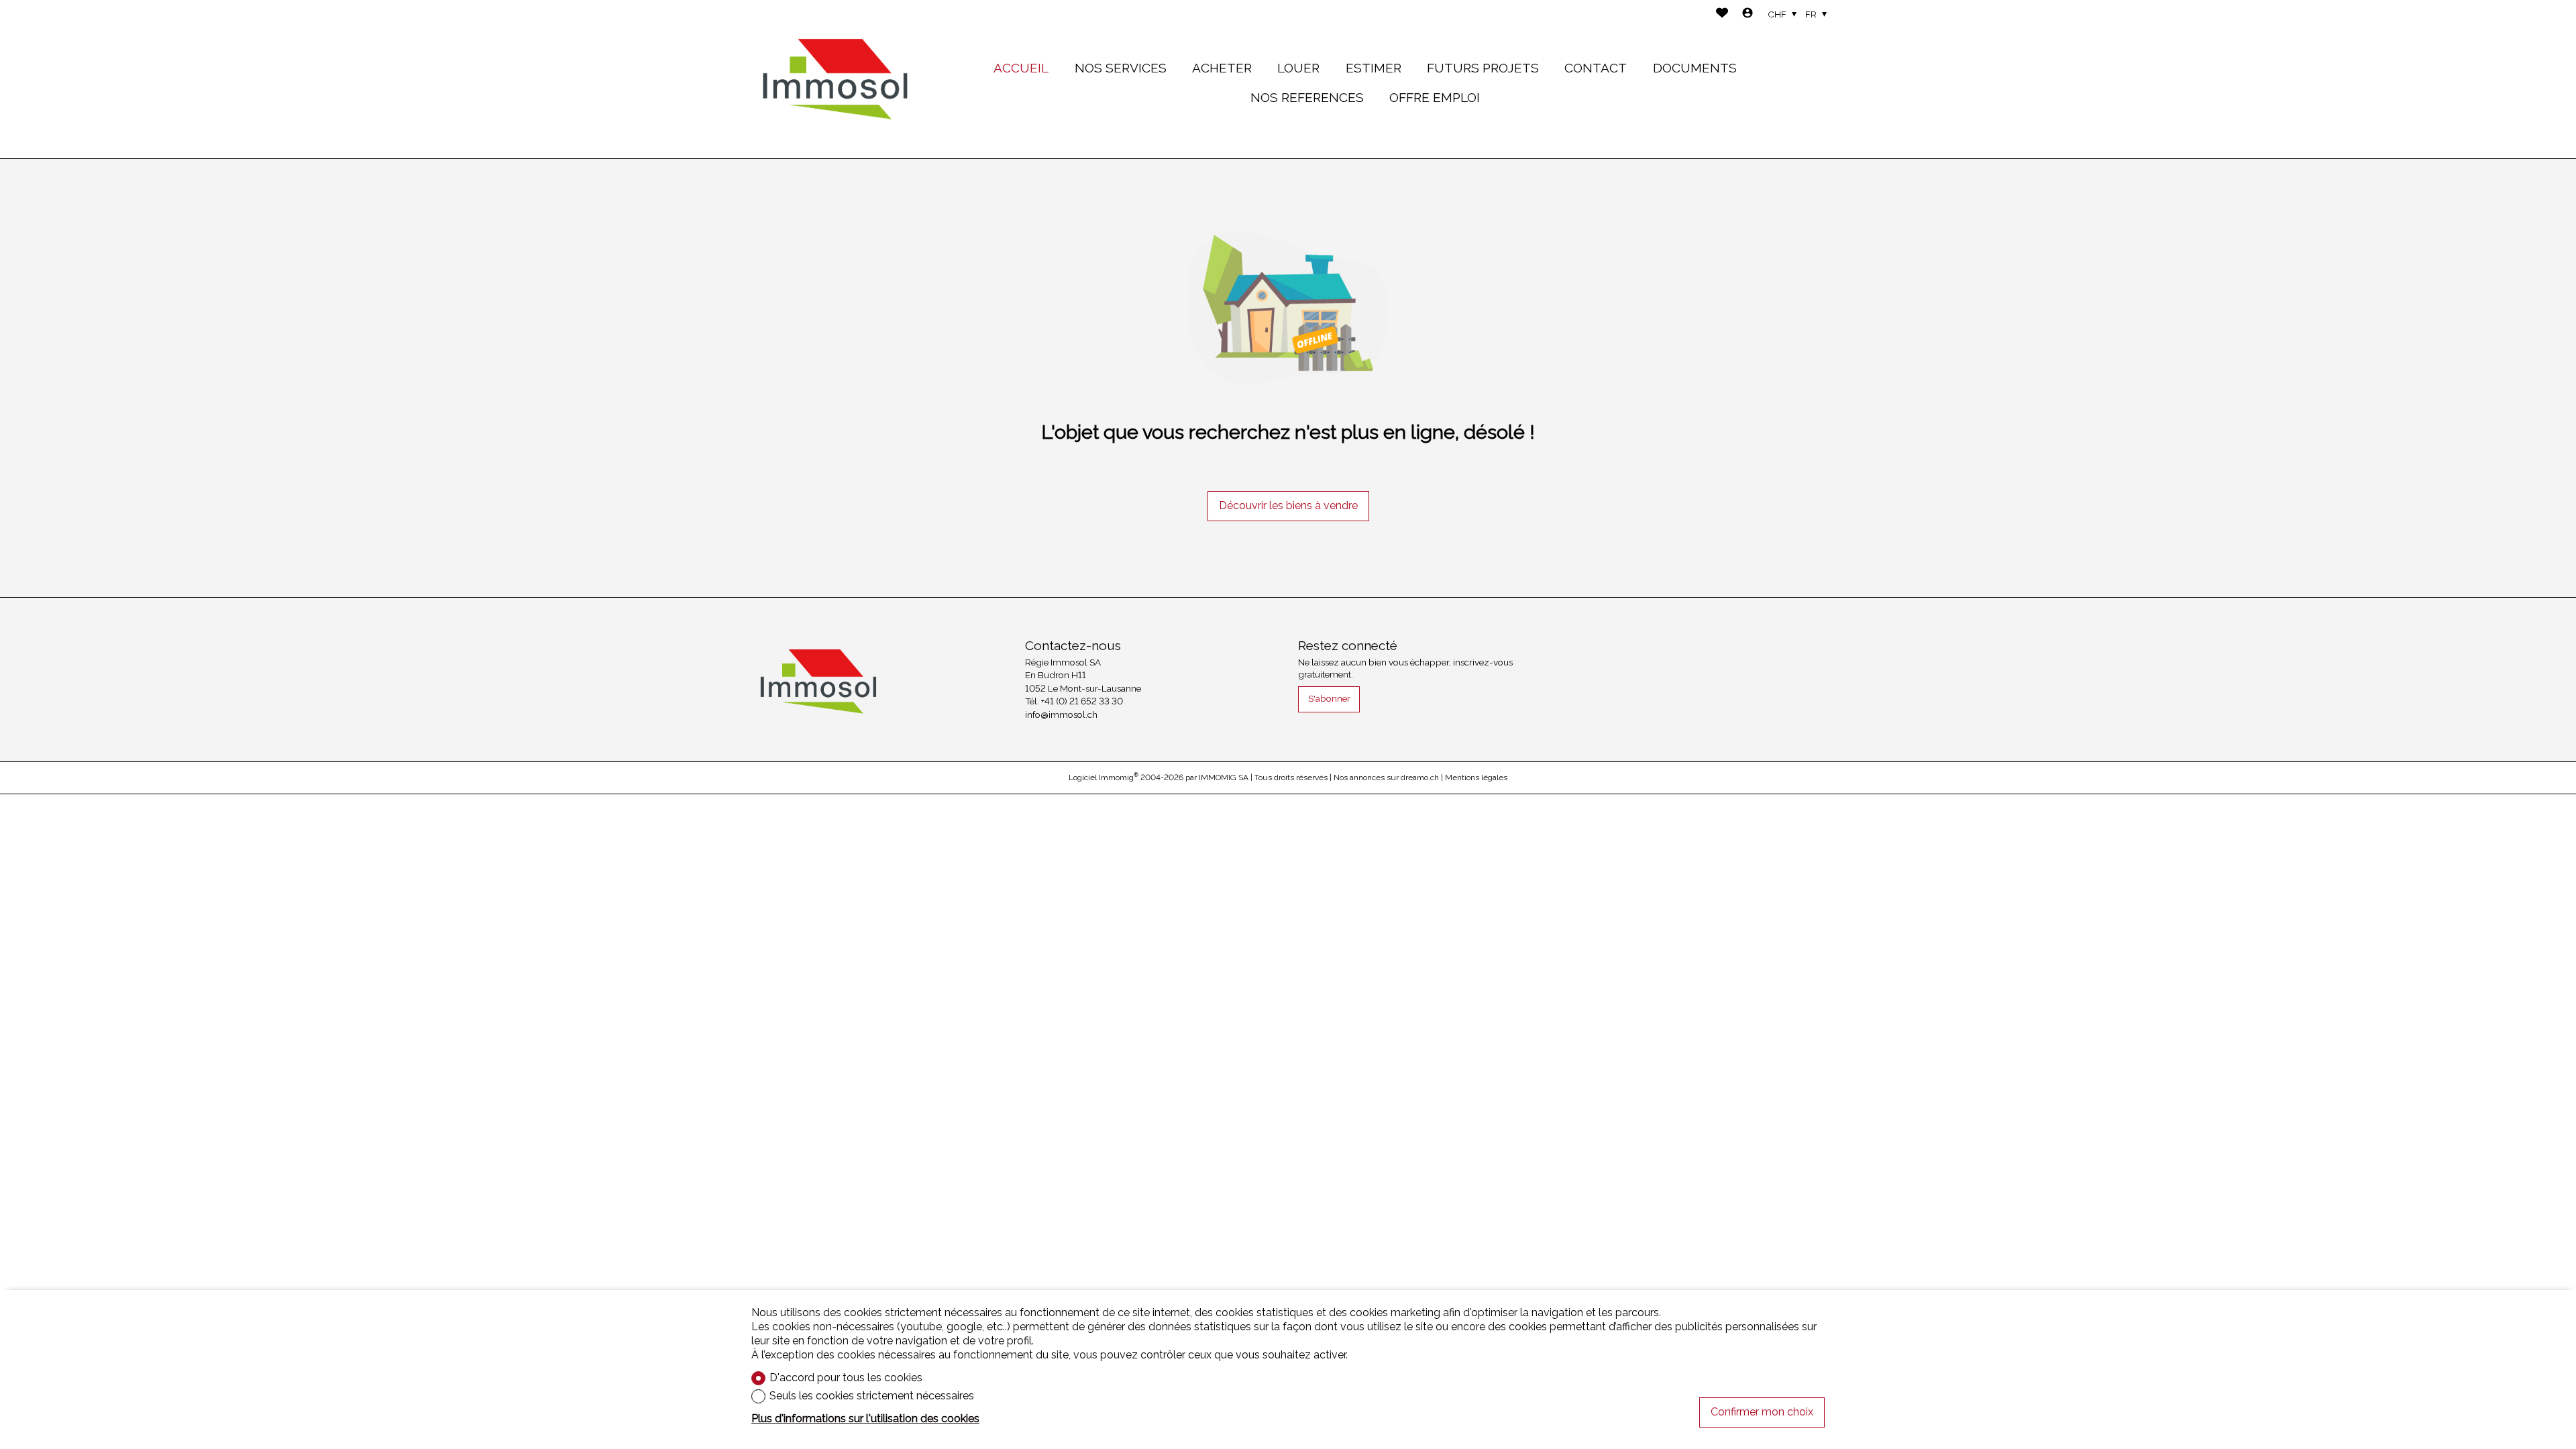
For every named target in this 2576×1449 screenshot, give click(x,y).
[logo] (835, 79)
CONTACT (1596, 68)
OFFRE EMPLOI (1435, 97)
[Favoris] (1722, 14)
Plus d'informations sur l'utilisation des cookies (865, 1418)
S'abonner (1329, 698)
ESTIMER (1374, 68)
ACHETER (1222, 68)
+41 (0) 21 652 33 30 (1082, 701)
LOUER (1298, 68)
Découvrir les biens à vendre (1288, 505)
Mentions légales (1476, 777)
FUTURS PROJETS (1483, 68)
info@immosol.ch (1061, 714)
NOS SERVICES (1121, 68)
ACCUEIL (1021, 68)
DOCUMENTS (1695, 68)
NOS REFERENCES (1307, 97)
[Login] (1748, 14)
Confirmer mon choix (1762, 1412)
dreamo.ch (1420, 777)
